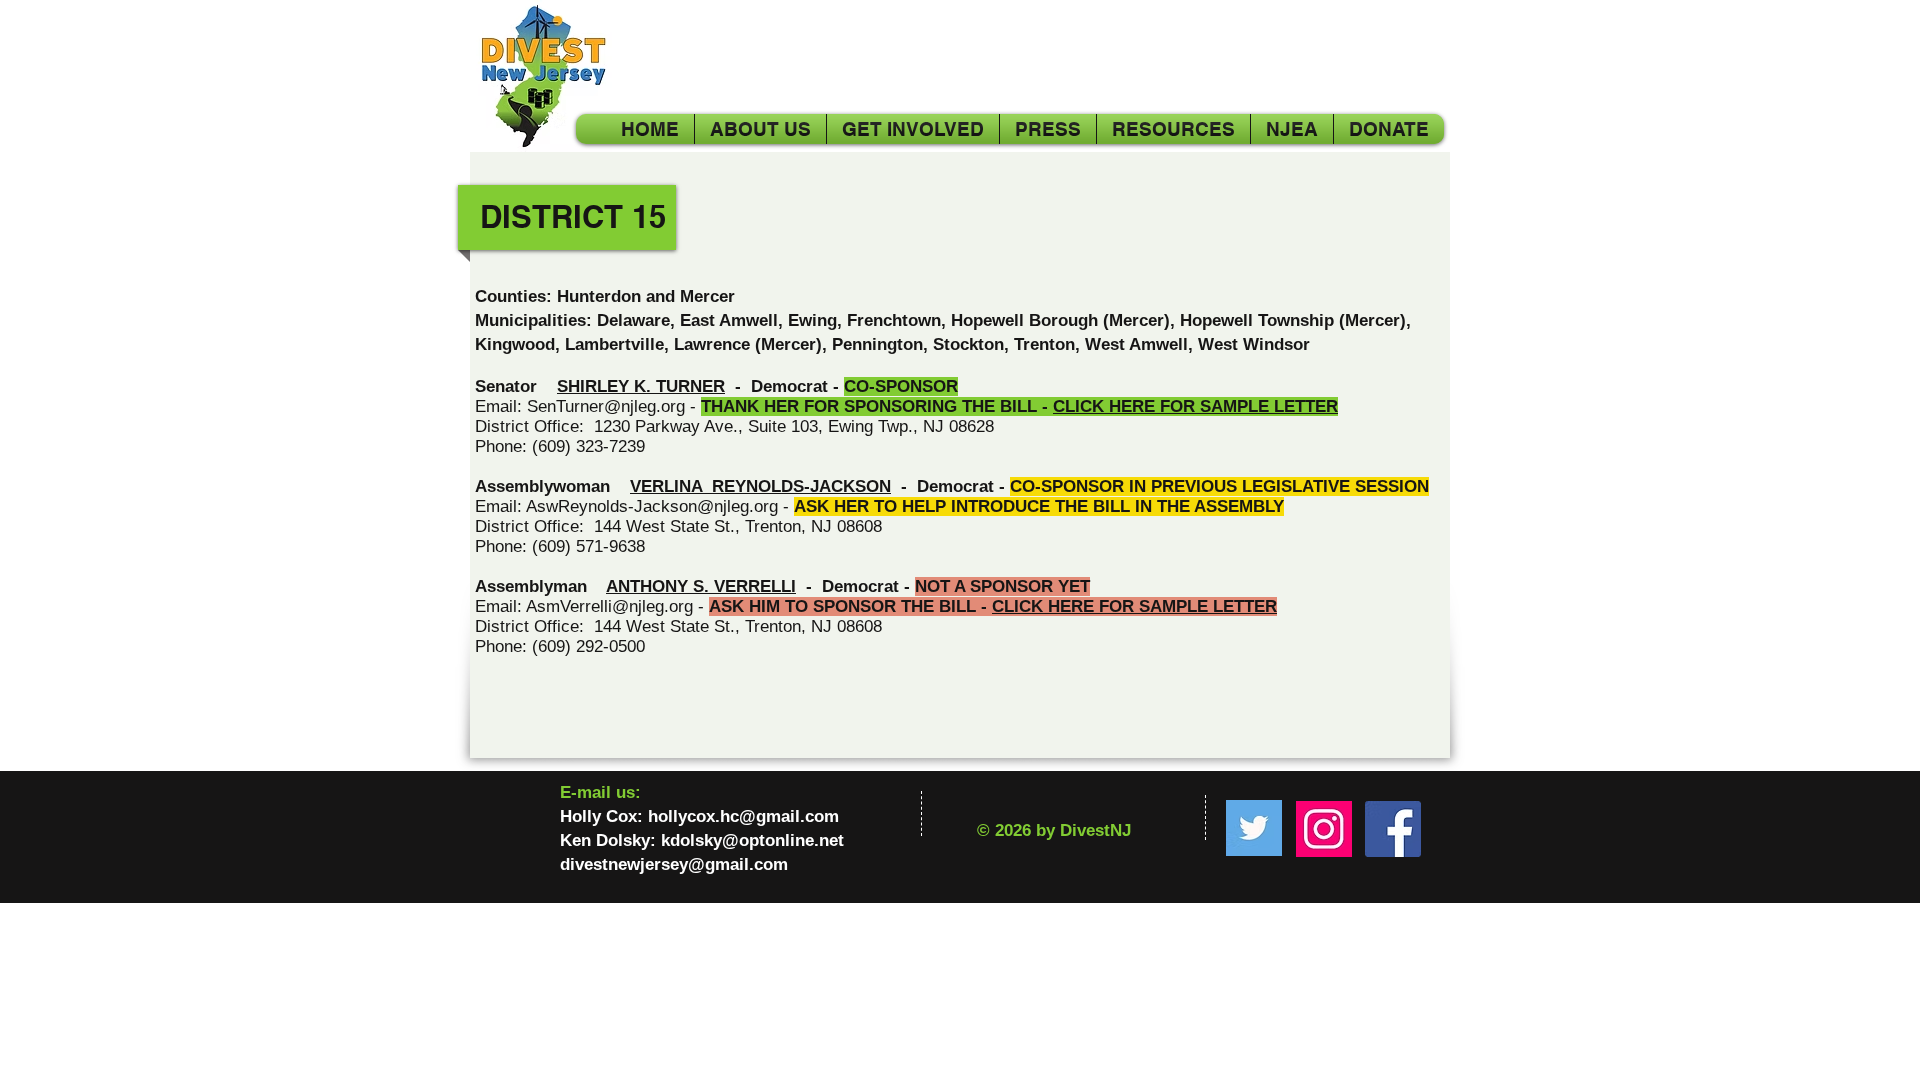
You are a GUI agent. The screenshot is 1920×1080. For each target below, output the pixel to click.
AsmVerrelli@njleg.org (609, 606)
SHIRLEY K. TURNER (641, 386)
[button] (1292, 129)
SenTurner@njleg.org (606, 406)
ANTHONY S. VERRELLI (701, 586)
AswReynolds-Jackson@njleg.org (652, 506)
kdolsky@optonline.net (752, 840)
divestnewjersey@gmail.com (674, 864)
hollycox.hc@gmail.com (743, 816)
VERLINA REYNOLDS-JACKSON (760, 486)
